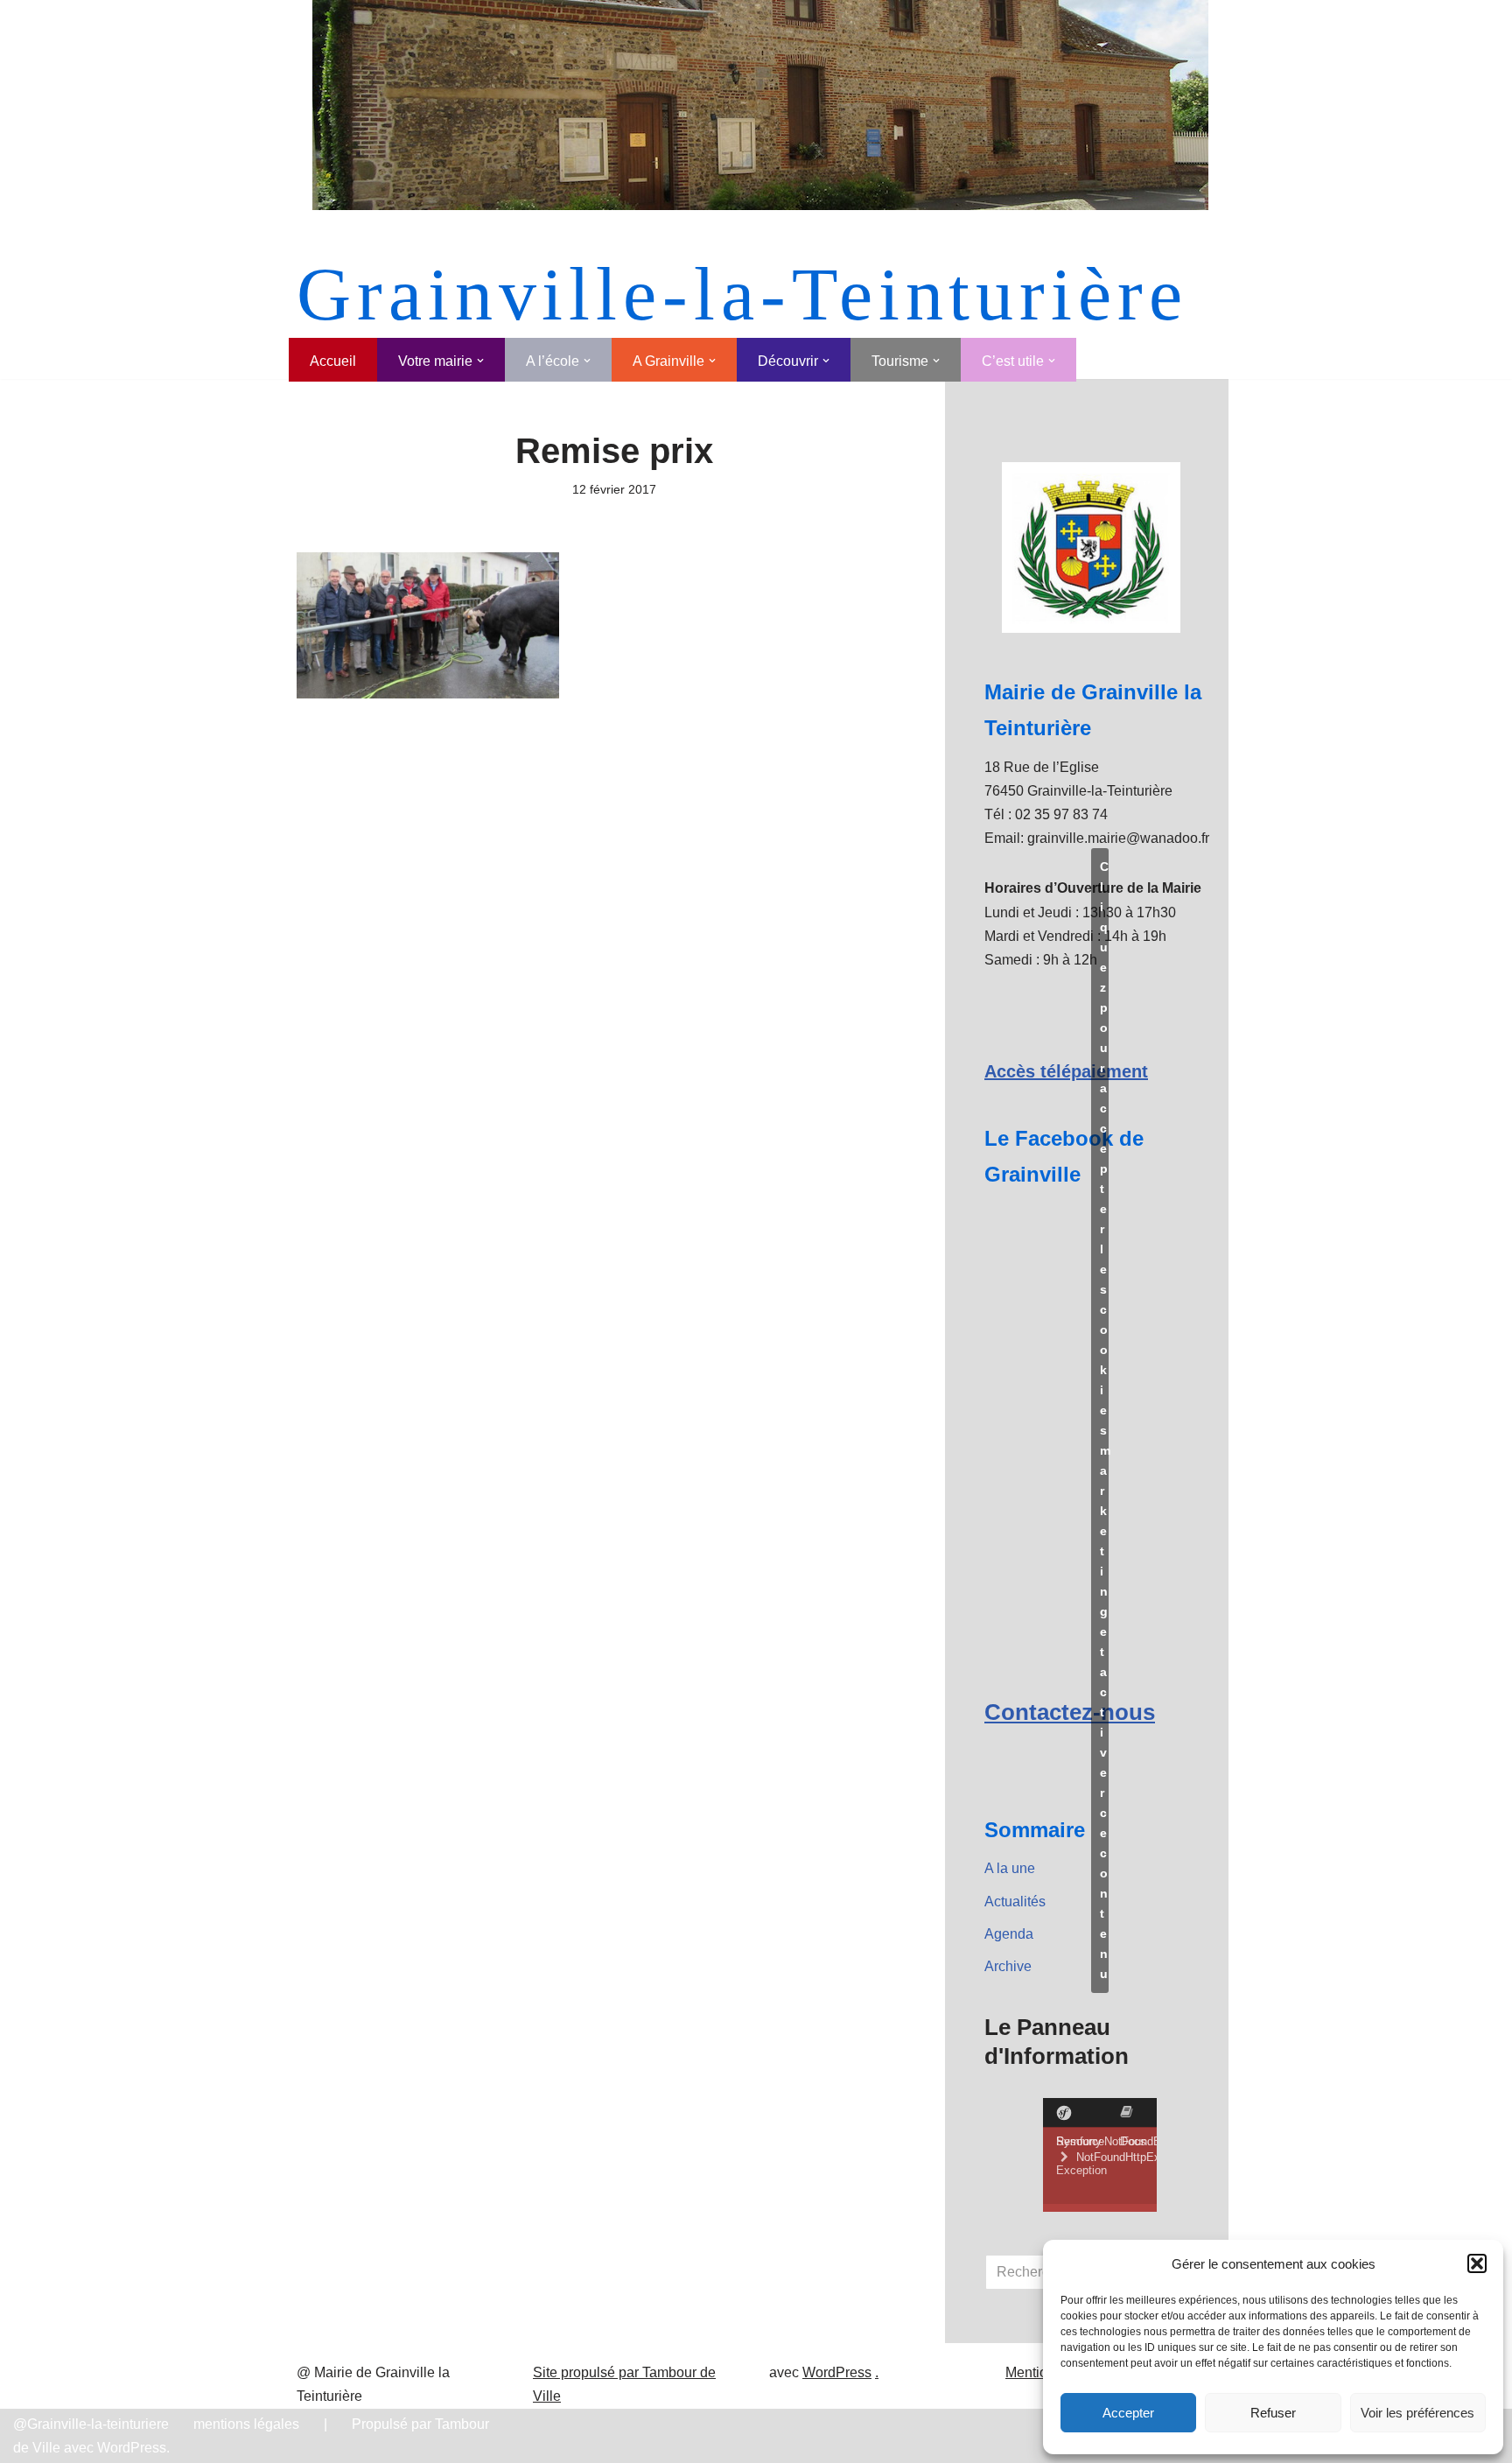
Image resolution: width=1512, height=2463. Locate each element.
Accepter (1128, 2413)
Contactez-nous (1070, 1712)
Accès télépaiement (1066, 1071)
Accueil (333, 361)
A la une (1010, 1868)
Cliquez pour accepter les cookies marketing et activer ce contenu (1104, 1420)
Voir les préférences (1417, 2413)
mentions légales (246, 2424)
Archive (1008, 1966)
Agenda (1009, 1934)
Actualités (1015, 1902)
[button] (1477, 2263)
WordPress (837, 2372)
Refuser (1273, 2413)
